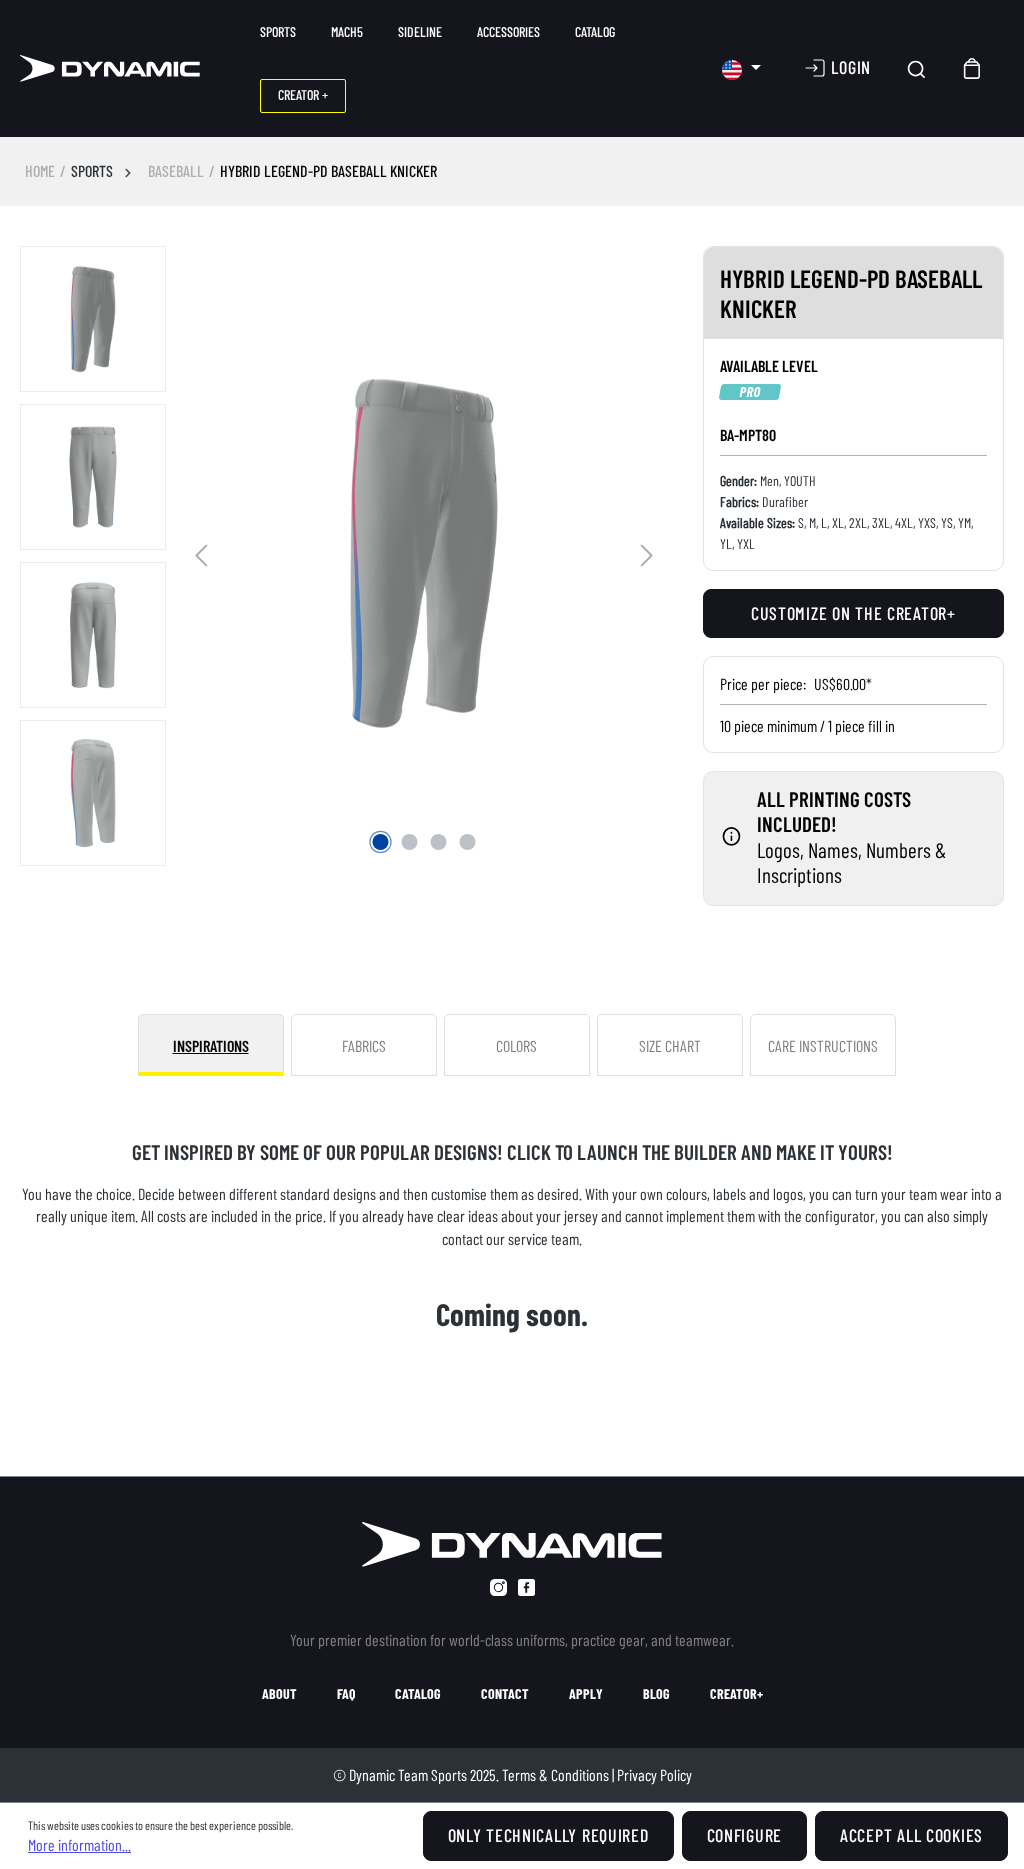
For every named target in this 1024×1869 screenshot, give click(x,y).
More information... (79, 1844)
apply (586, 1694)
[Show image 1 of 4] (381, 842)
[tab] (211, 1045)
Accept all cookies (911, 1835)
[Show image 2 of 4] (410, 842)
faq (346, 1694)
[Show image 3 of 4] (439, 842)
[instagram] (498, 1587)
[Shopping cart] (973, 68)
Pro (750, 392)
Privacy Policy (654, 1774)
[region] (341, 557)
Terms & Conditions (555, 1774)
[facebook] (526, 1587)
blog (656, 1694)
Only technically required (548, 1835)
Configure (744, 1835)
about (279, 1694)
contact (505, 1694)
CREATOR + (303, 94)
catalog (418, 1694)
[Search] (916, 68)
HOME (40, 170)
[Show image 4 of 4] (468, 842)
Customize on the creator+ (853, 613)
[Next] (647, 552)
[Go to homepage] (110, 68)
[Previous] (201, 552)
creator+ (736, 1694)
